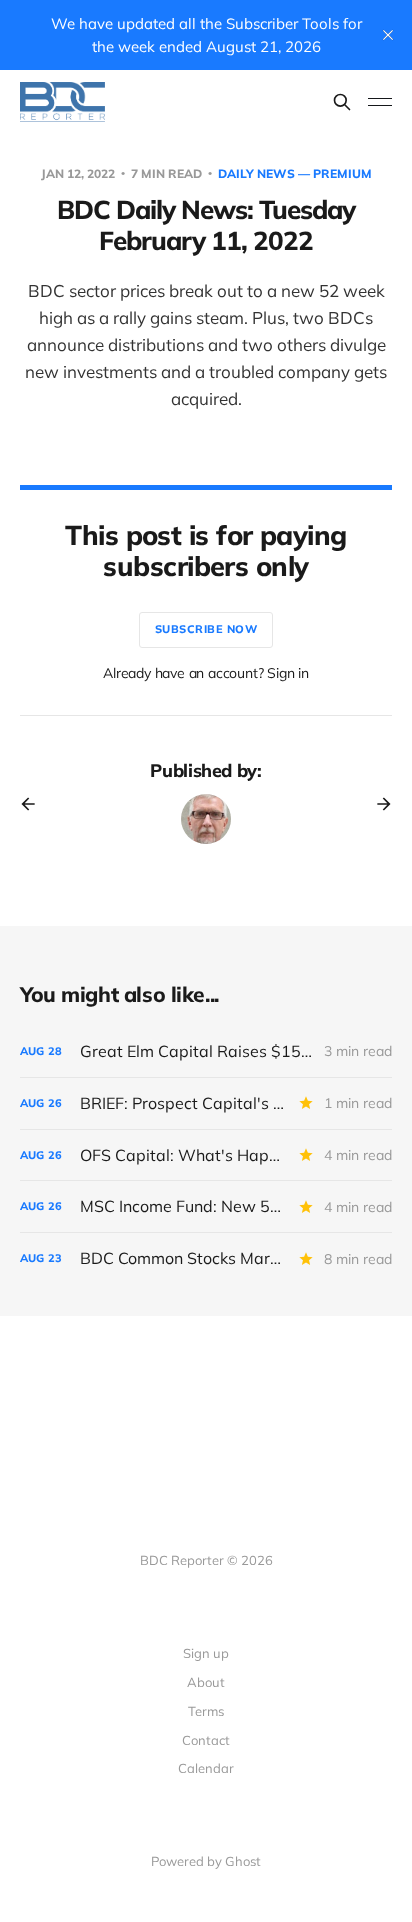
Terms (206, 1711)
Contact (206, 1740)
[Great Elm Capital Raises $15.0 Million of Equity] (206, 1051)
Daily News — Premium (295, 173)
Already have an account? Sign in (206, 673)
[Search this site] (342, 102)
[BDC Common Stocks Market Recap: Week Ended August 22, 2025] (206, 1258)
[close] (388, 35)
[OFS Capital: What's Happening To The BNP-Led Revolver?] (206, 1155)
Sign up (206, 1653)
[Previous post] (35, 804)
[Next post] (377, 804)
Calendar (206, 1768)
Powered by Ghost (206, 1861)
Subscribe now (206, 629)
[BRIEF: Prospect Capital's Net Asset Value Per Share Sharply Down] (206, 1103)
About (206, 1682)
